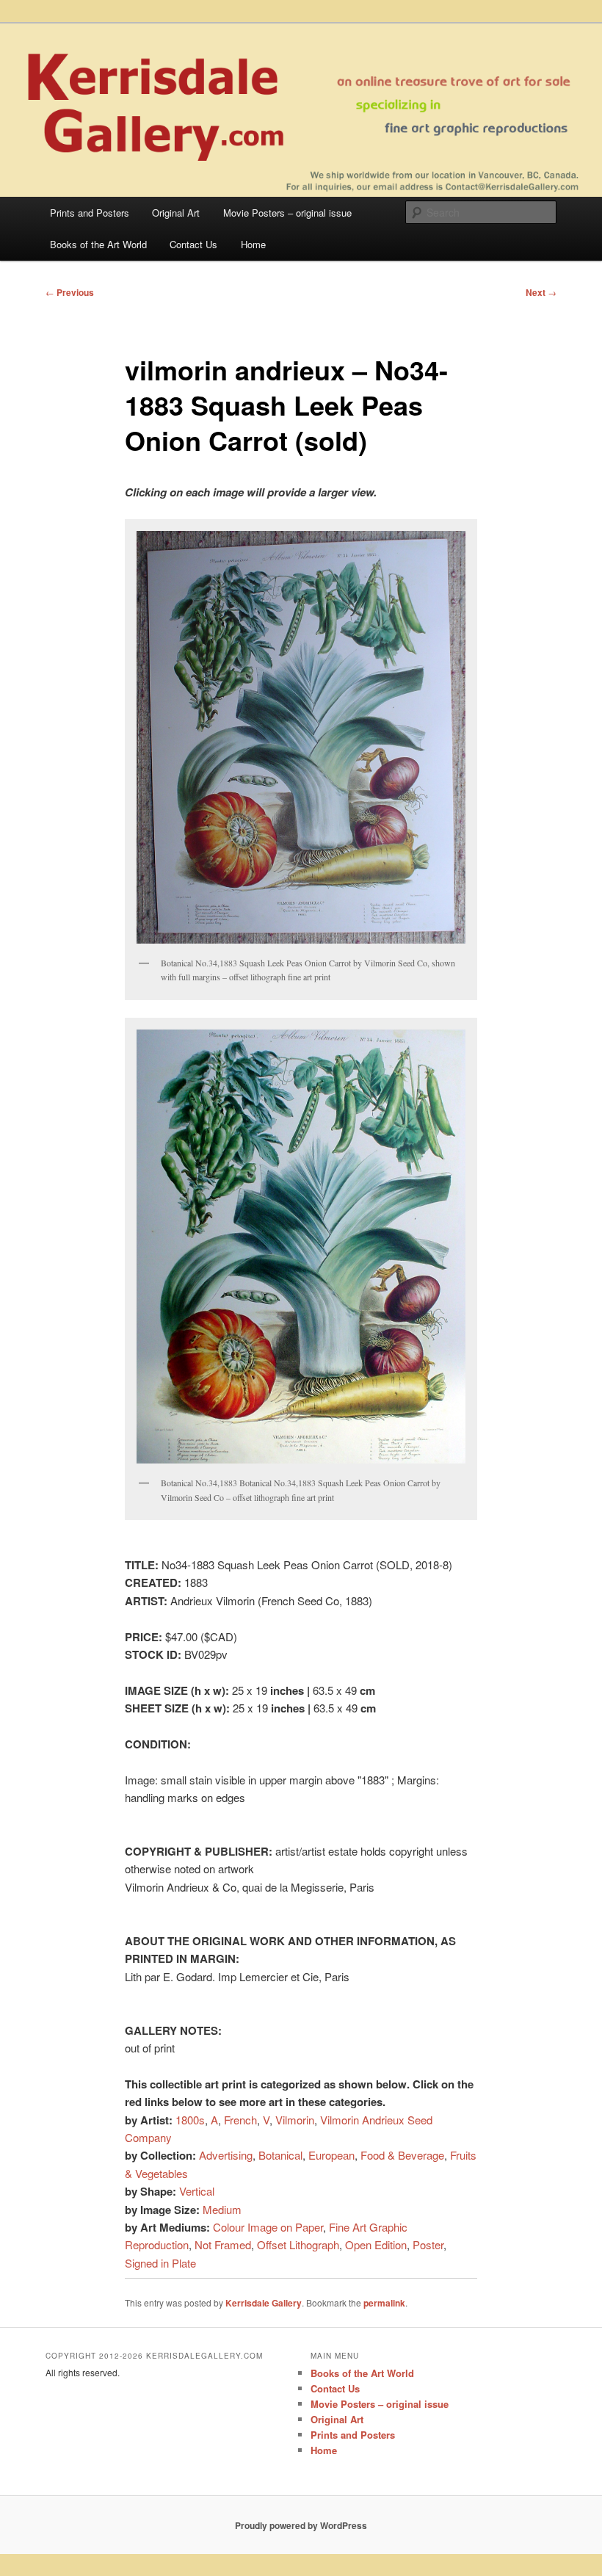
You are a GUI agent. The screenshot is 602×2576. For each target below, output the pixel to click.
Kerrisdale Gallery (264, 2303)
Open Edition (376, 2244)
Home (253, 244)
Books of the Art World (98, 244)
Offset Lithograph (298, 2244)
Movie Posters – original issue (287, 213)
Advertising (226, 2155)
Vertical (197, 2191)
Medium (222, 2209)
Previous (70, 292)
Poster (428, 2244)
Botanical (280, 2155)
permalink (384, 2303)
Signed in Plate (160, 2263)
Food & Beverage (402, 2155)
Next (541, 292)
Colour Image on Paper (268, 2227)
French (240, 2120)
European (331, 2155)
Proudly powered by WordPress (301, 2525)
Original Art (176, 213)
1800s (190, 2120)
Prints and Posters (90, 213)
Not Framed (223, 2244)
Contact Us (193, 244)
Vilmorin (295, 2120)
